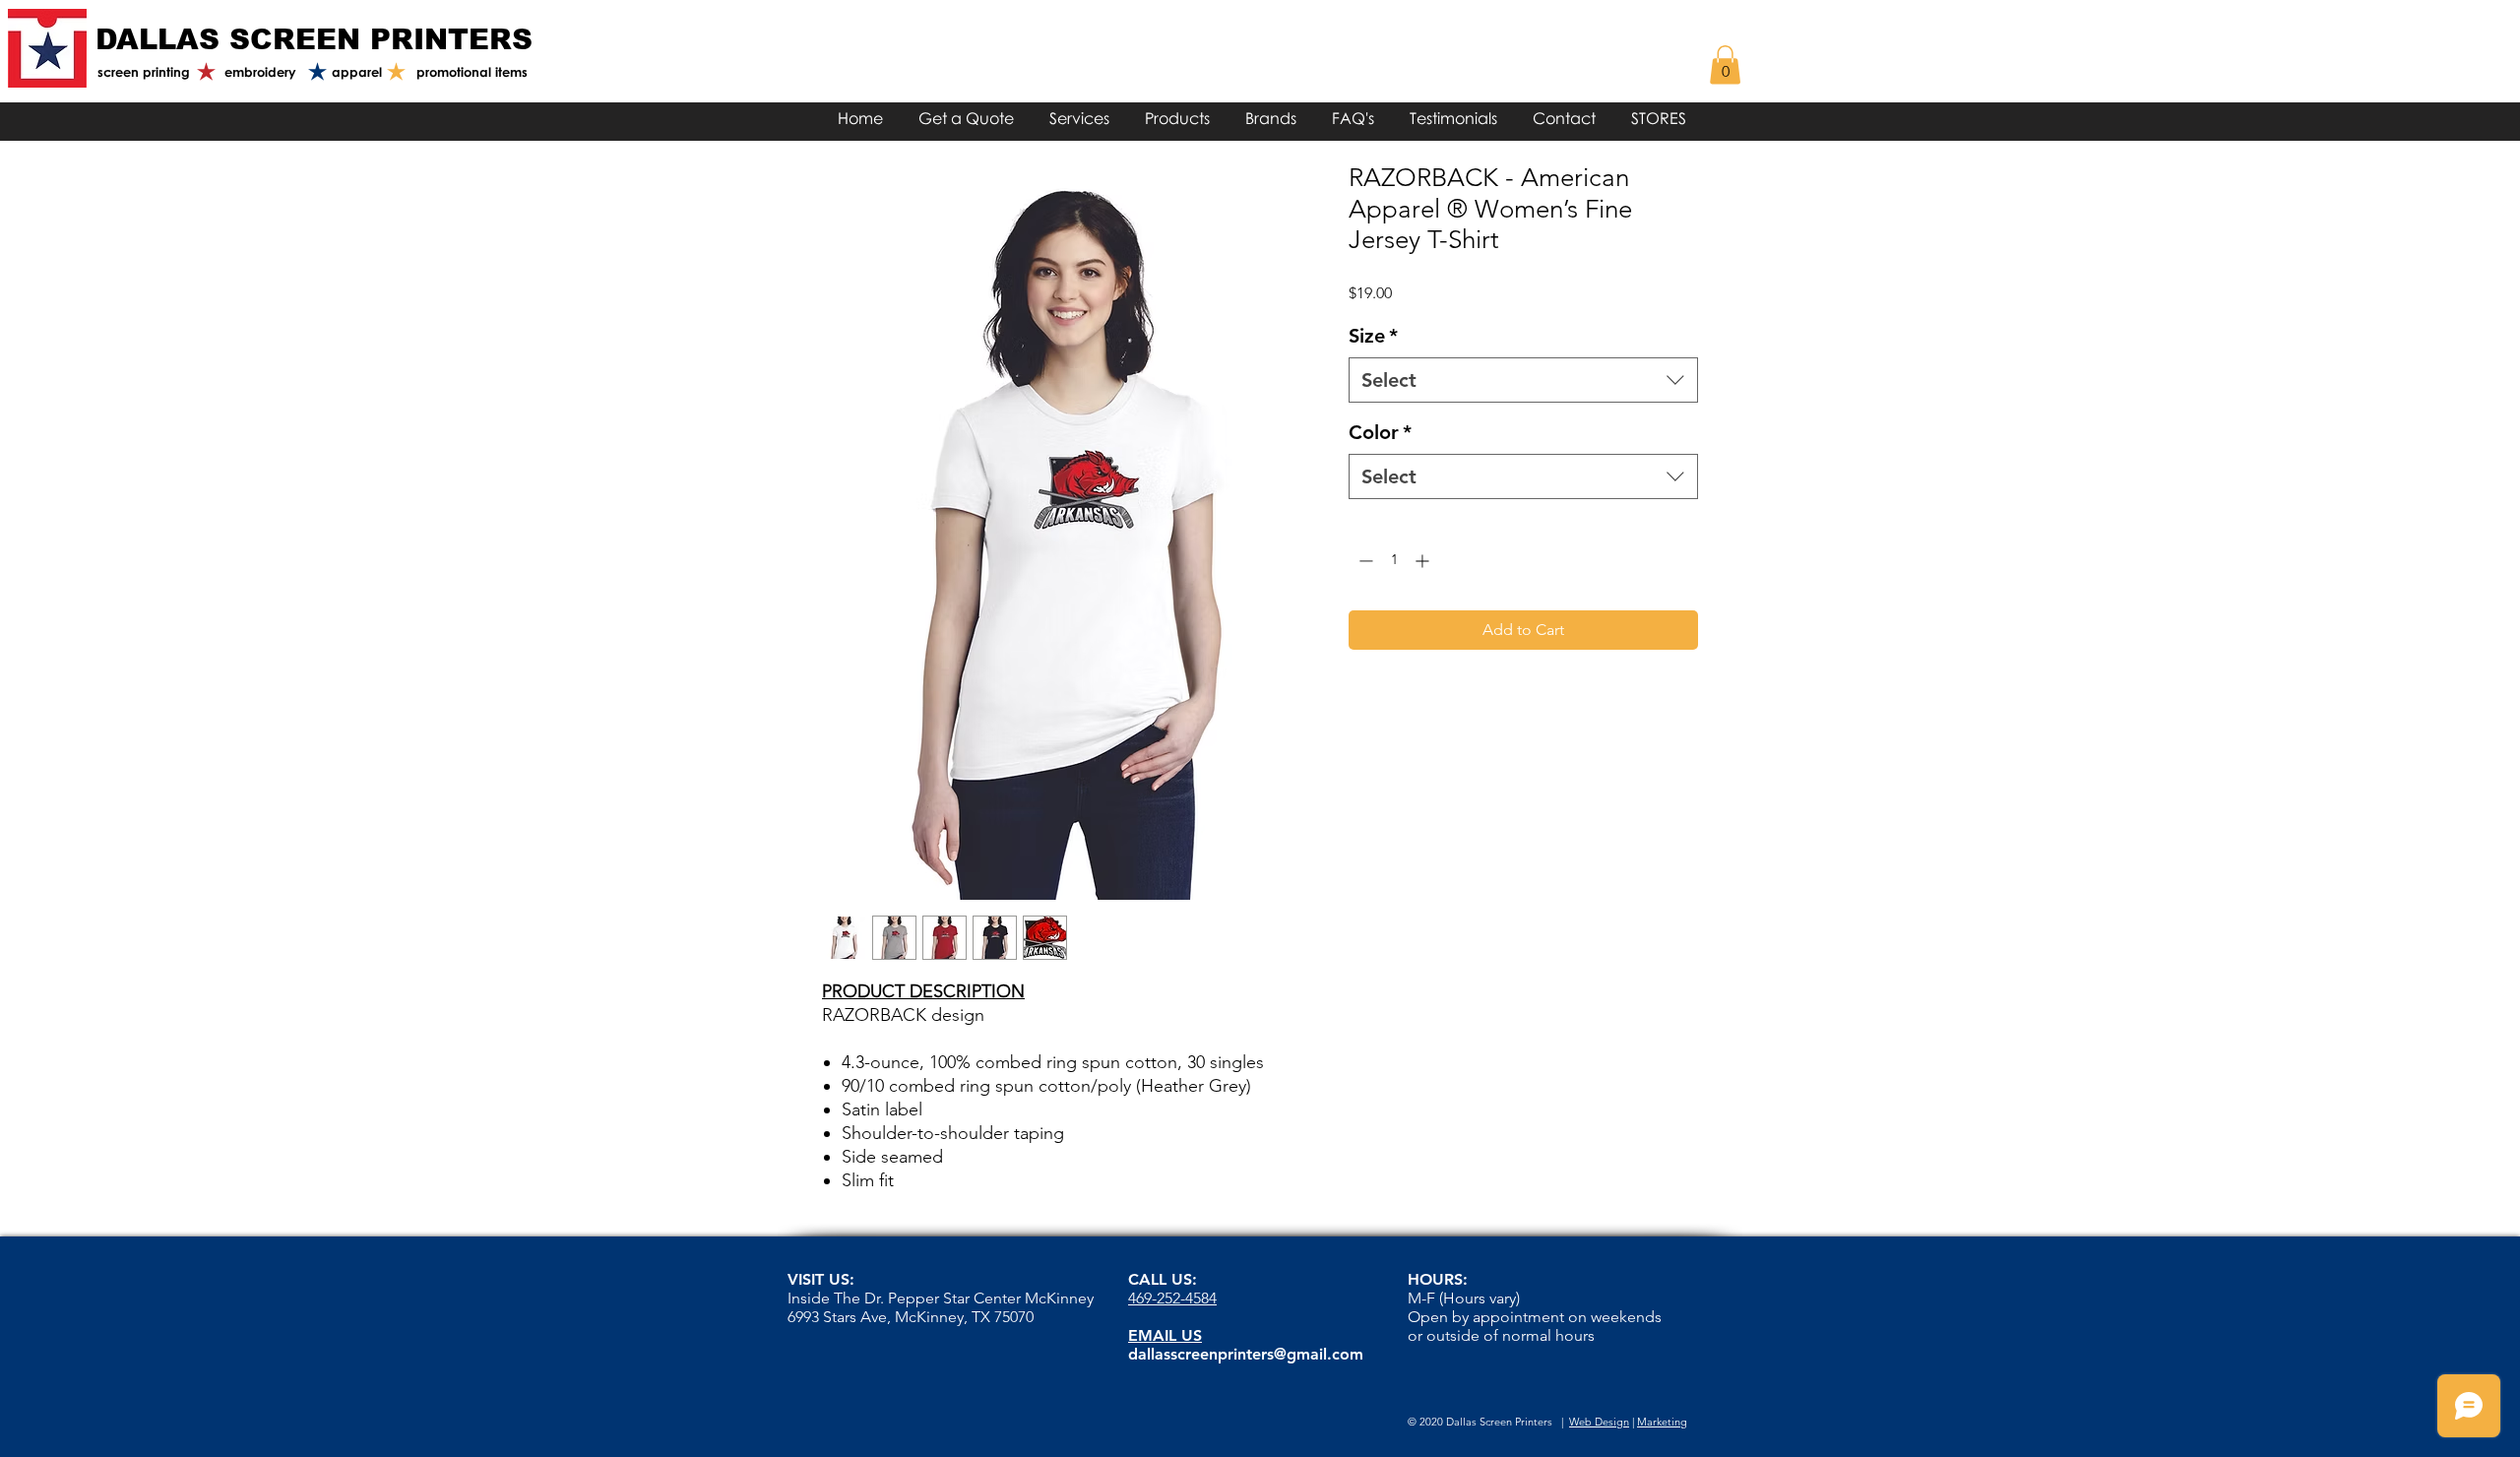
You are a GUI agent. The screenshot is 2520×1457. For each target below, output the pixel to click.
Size (1373, 336)
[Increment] (1424, 561)
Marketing (1662, 1422)
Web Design (1599, 1422)
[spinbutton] (1394, 561)
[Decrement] (1364, 561)
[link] (1725, 64)
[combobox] (1523, 380)
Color (1380, 432)
